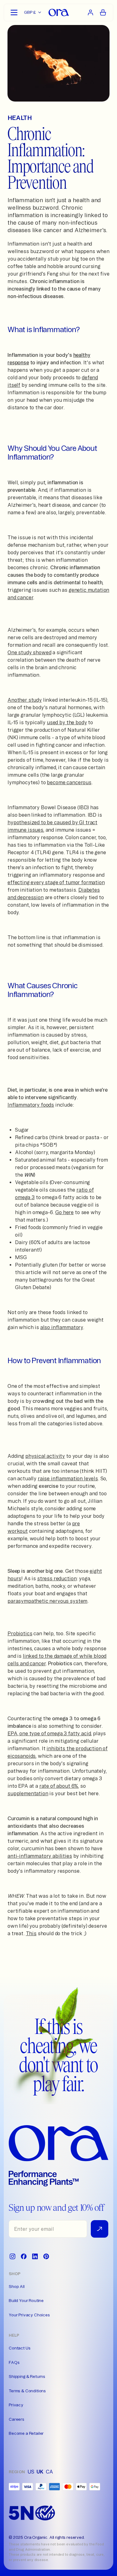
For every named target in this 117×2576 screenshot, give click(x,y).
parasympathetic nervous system (47, 1601)
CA (49, 2472)
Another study (25, 700)
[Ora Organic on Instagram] (12, 2256)
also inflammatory (62, 1327)
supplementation (28, 1793)
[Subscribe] (100, 2229)
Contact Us (19, 2348)
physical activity (45, 1456)
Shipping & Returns (27, 2376)
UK (40, 2472)
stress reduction (57, 1578)
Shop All (17, 2286)
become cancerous (69, 782)
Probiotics (20, 1633)
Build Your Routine (26, 2300)
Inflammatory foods (31, 1105)
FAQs (14, 2362)
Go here (64, 1212)
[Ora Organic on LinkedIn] (35, 2256)
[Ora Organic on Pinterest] (46, 2256)
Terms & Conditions (27, 2391)
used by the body (67, 722)
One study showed (29, 652)
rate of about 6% (59, 1786)
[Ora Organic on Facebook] (24, 2256)
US (31, 2472)
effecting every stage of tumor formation (56, 882)
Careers (17, 2419)
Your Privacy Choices (29, 2315)
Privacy (16, 2405)
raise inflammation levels (68, 1478)
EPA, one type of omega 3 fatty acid (49, 1733)
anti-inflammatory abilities (40, 1856)
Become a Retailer (26, 2433)
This (31, 1933)
